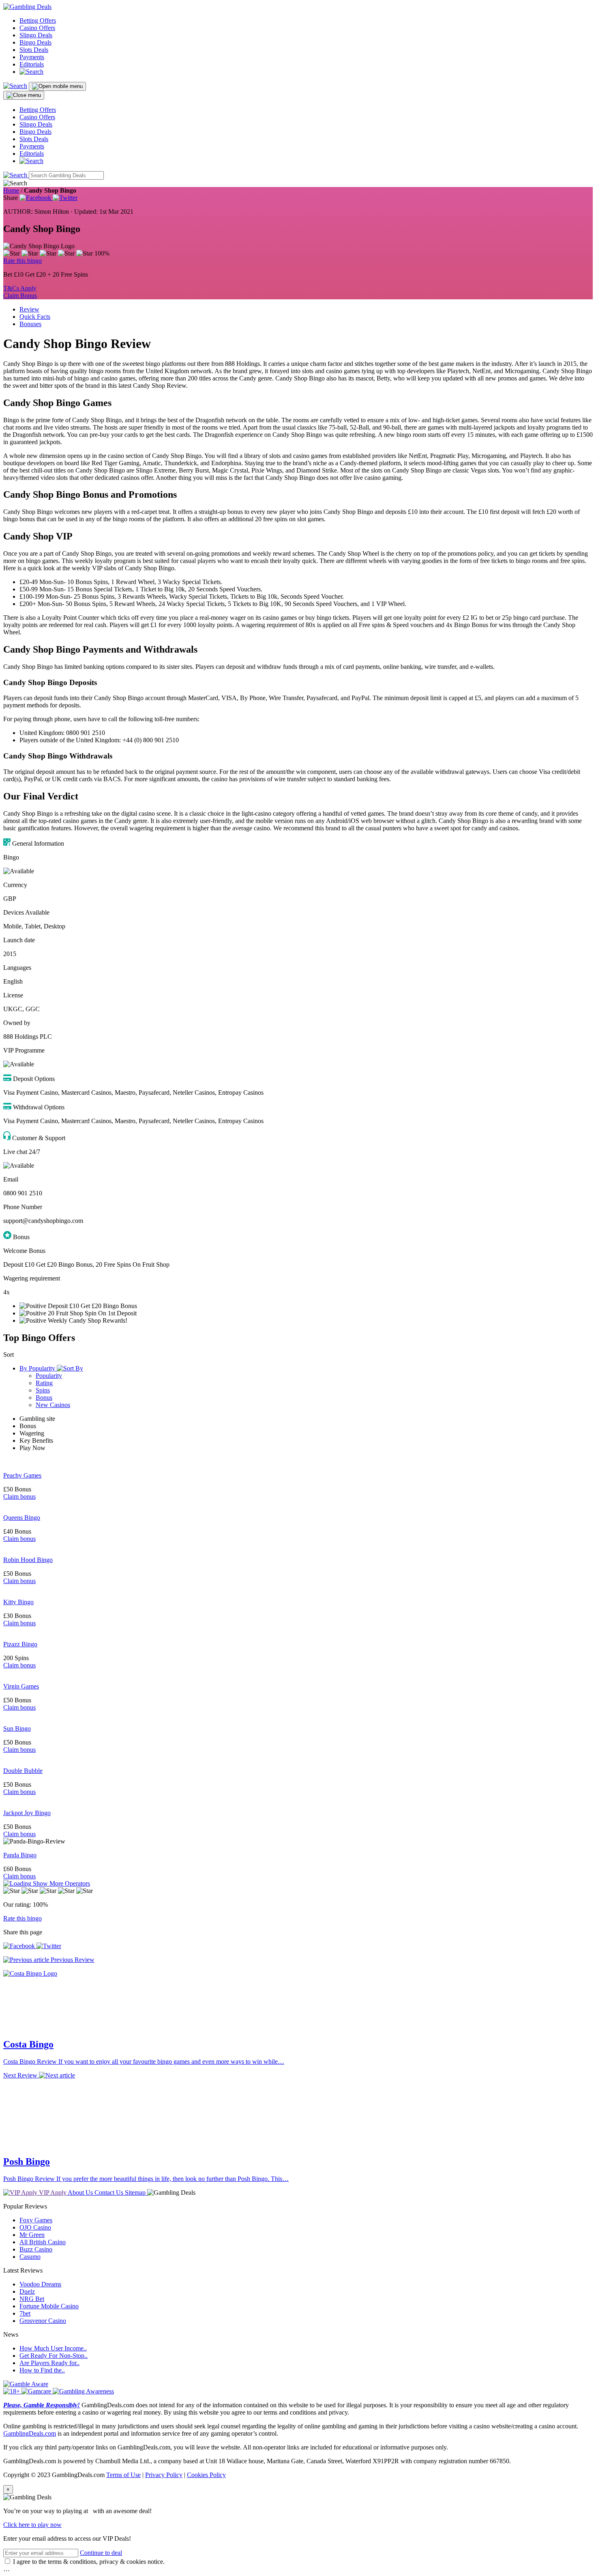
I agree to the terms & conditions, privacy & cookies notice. (89, 2560)
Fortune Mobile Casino (49, 2304)
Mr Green (32, 2233)
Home (11, 190)
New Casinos (53, 1405)
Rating (44, 1383)
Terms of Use (123, 2473)
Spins (43, 1390)
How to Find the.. (42, 2369)
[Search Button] (16, 175)
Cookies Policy (206, 2473)
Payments (32, 57)
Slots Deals (34, 50)
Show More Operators (61, 1883)
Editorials (32, 64)
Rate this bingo (23, 261)
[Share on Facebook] (36, 198)
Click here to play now (32, 2523)
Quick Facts (35, 317)
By (37, 1368)
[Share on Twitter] (65, 198)
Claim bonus (19, 1496)
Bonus (44, 1398)
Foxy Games (36, 2218)
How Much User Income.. (53, 2347)
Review (29, 309)
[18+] (12, 2390)
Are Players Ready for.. (49, 2361)
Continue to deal (101, 2551)
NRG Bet (32, 2297)
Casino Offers (37, 28)
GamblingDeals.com (30, 2432)
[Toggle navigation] (57, 86)
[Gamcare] (37, 2390)
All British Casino (43, 2240)
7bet (25, 2312)
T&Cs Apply (20, 288)
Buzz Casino (36, 2248)
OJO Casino (35, 2226)
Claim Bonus (20, 295)
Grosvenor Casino (43, 2319)
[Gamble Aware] (26, 2382)
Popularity (49, 1376)
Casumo (30, 2255)
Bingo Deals (35, 42)
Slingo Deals (36, 35)
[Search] (31, 72)
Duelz (27, 2290)
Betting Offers (38, 20)
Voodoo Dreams (40, 2283)
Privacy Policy (164, 2473)
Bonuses (30, 324)
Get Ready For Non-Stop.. (54, 2354)
